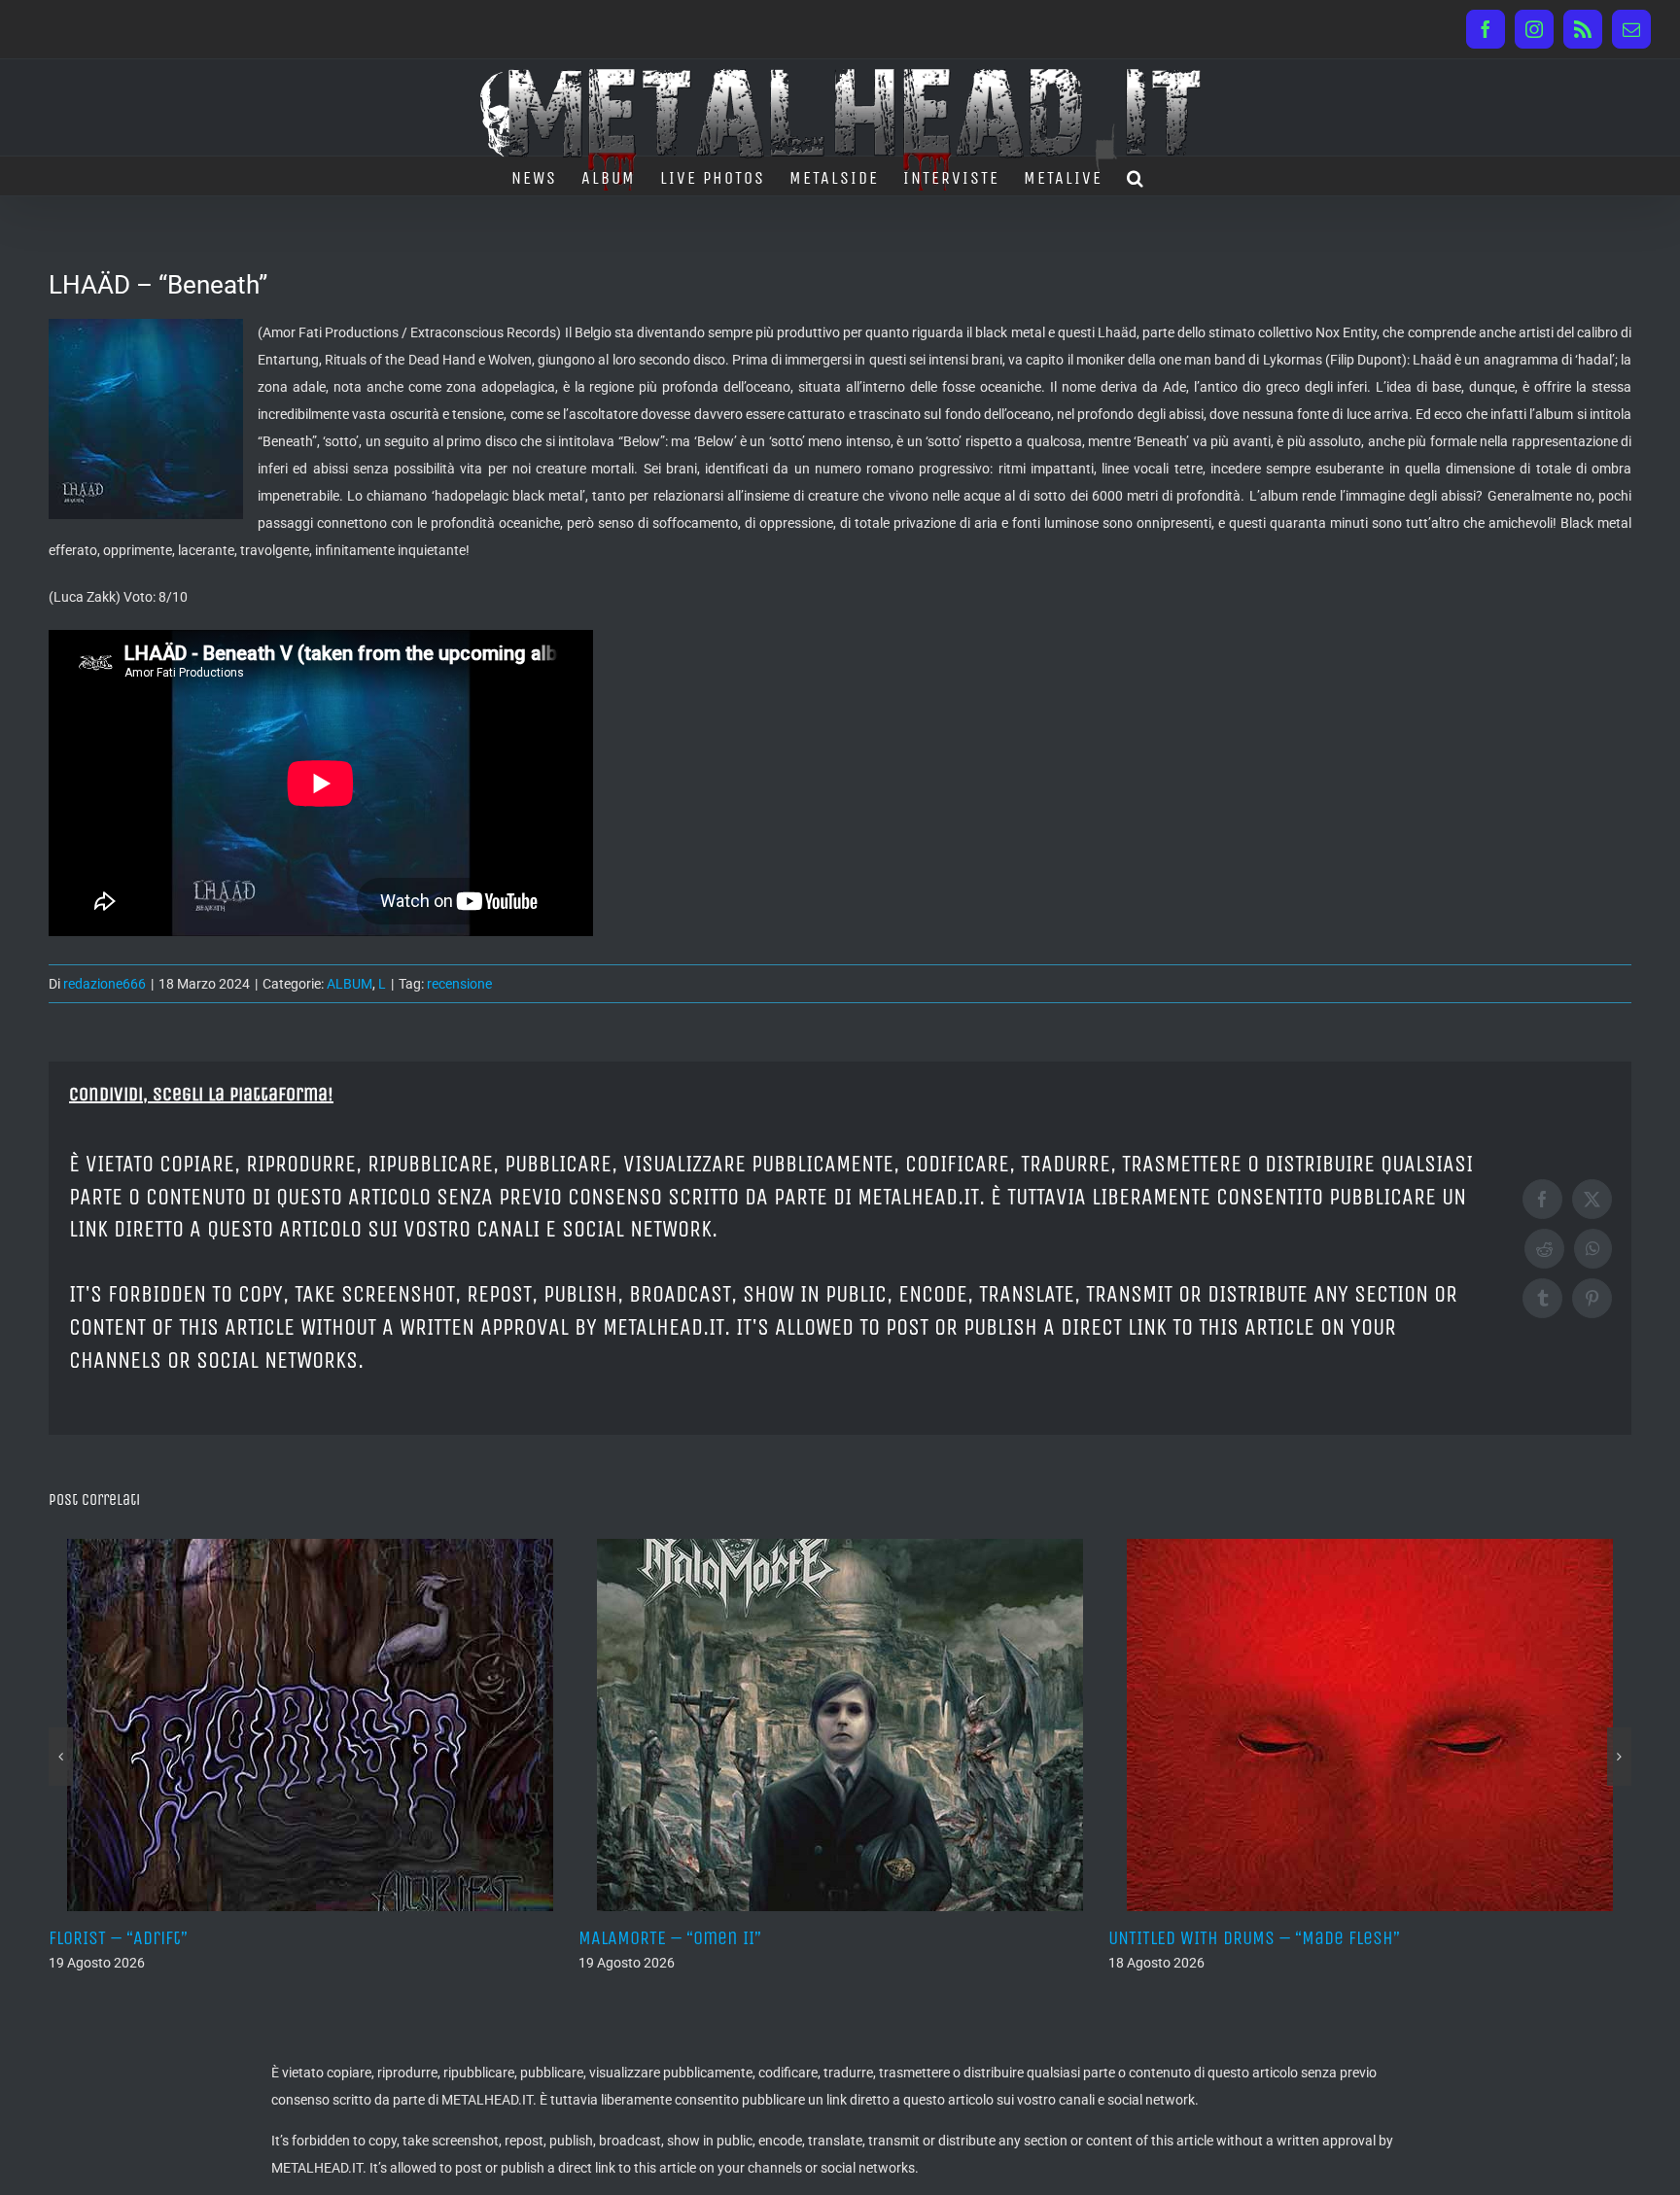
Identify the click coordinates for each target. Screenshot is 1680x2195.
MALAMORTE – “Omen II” (140, 1938)
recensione (459, 984)
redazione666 (105, 984)
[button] (1136, 176)
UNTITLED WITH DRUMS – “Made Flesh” (724, 1938)
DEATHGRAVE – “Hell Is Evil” (1217, 1938)
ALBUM (350, 984)
